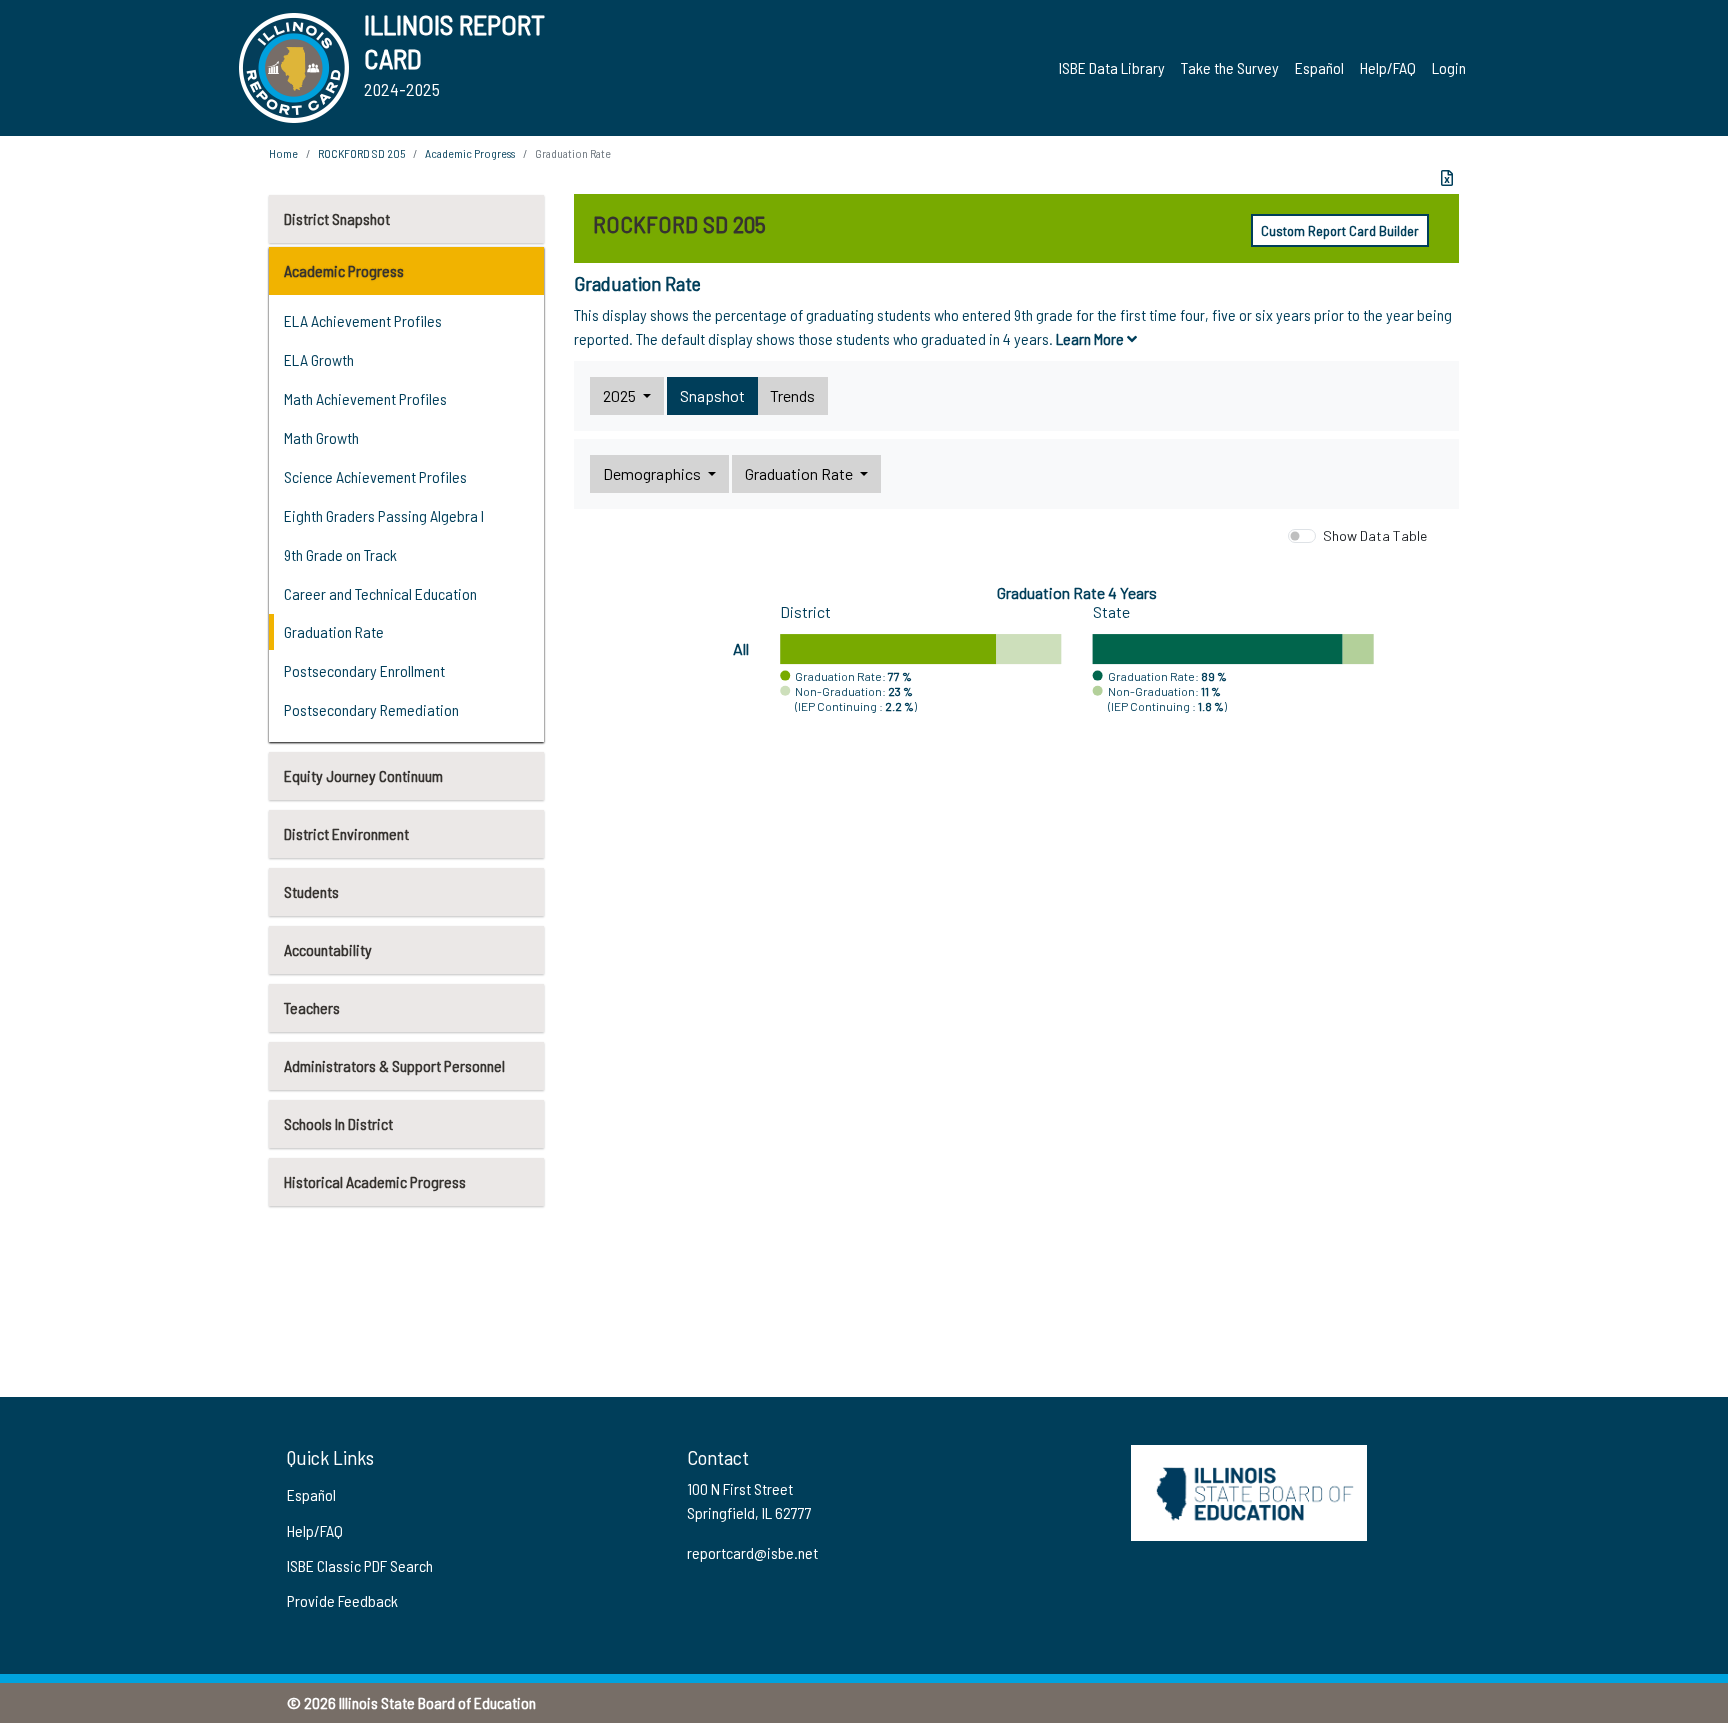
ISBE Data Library (1112, 67)
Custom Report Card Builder (1340, 230)
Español (1319, 67)
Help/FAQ (1388, 67)
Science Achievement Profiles (375, 476)
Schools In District (338, 1123)
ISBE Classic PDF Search (360, 1565)
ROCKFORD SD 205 (361, 153)
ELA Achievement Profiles (363, 320)
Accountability (328, 949)
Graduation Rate (334, 631)
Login (1449, 67)
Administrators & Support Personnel (394, 1065)
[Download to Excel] (1447, 178)
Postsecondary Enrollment (364, 670)
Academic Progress (344, 270)
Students (311, 891)
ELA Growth (319, 359)
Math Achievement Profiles (365, 398)
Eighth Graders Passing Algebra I (384, 515)
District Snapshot (337, 218)
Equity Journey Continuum (363, 775)
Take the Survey (1230, 67)
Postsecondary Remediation (371, 709)
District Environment (346, 833)
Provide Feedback (342, 1600)
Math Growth (321, 437)
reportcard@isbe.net (752, 1552)
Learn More (1091, 338)
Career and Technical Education (380, 593)
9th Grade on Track (340, 554)
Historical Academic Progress (375, 1181)
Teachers (312, 1007)
